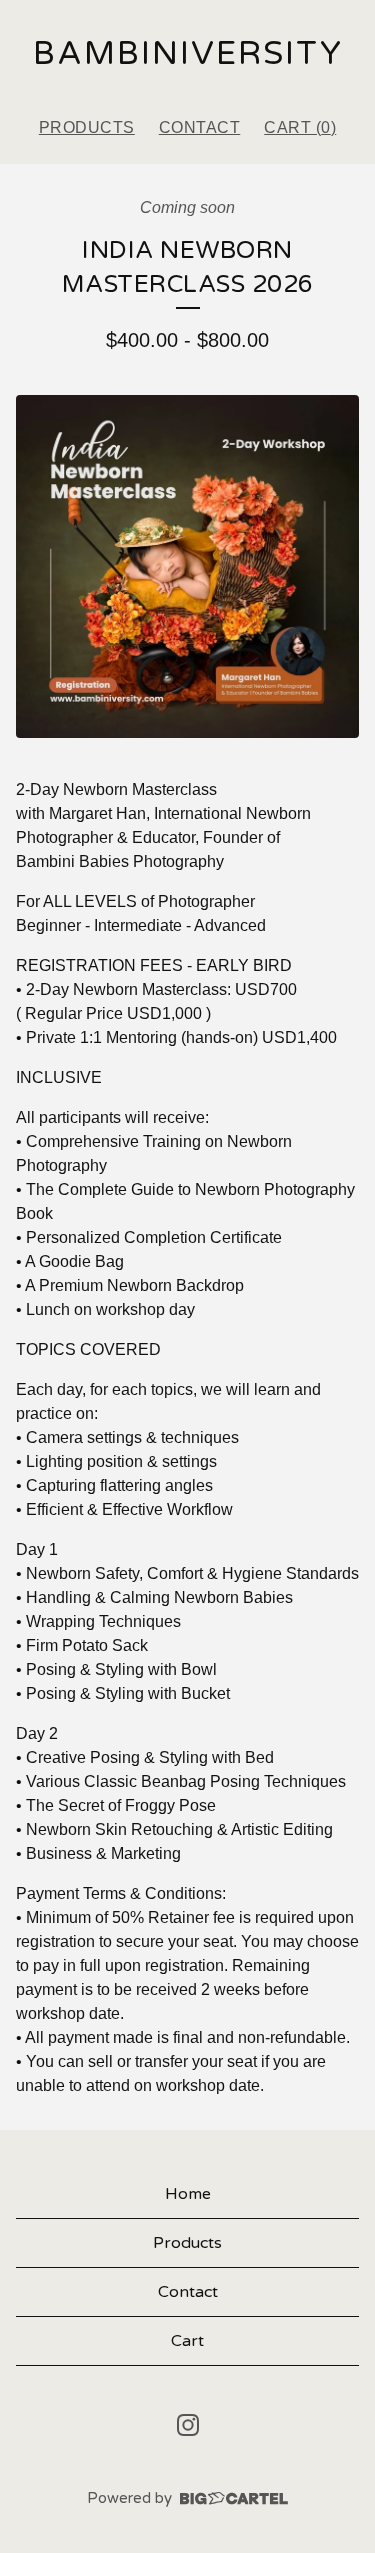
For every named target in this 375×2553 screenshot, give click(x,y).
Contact (200, 127)
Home (188, 2194)
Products (87, 127)
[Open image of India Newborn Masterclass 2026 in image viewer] (187, 566)
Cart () (300, 127)
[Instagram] (188, 2425)
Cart (187, 2341)
